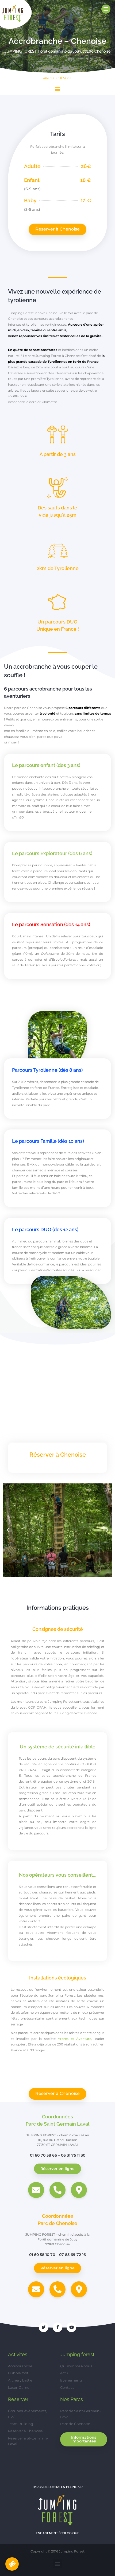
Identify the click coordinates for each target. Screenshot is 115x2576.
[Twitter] (44, 2327)
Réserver (18, 2399)
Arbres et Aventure (74, 2039)
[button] (58, 89)
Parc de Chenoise (57, 78)
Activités (18, 2354)
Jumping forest (77, 2354)
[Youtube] (71, 2327)
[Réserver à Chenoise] (12, 2564)
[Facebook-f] (57, 2327)
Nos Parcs (72, 2399)
